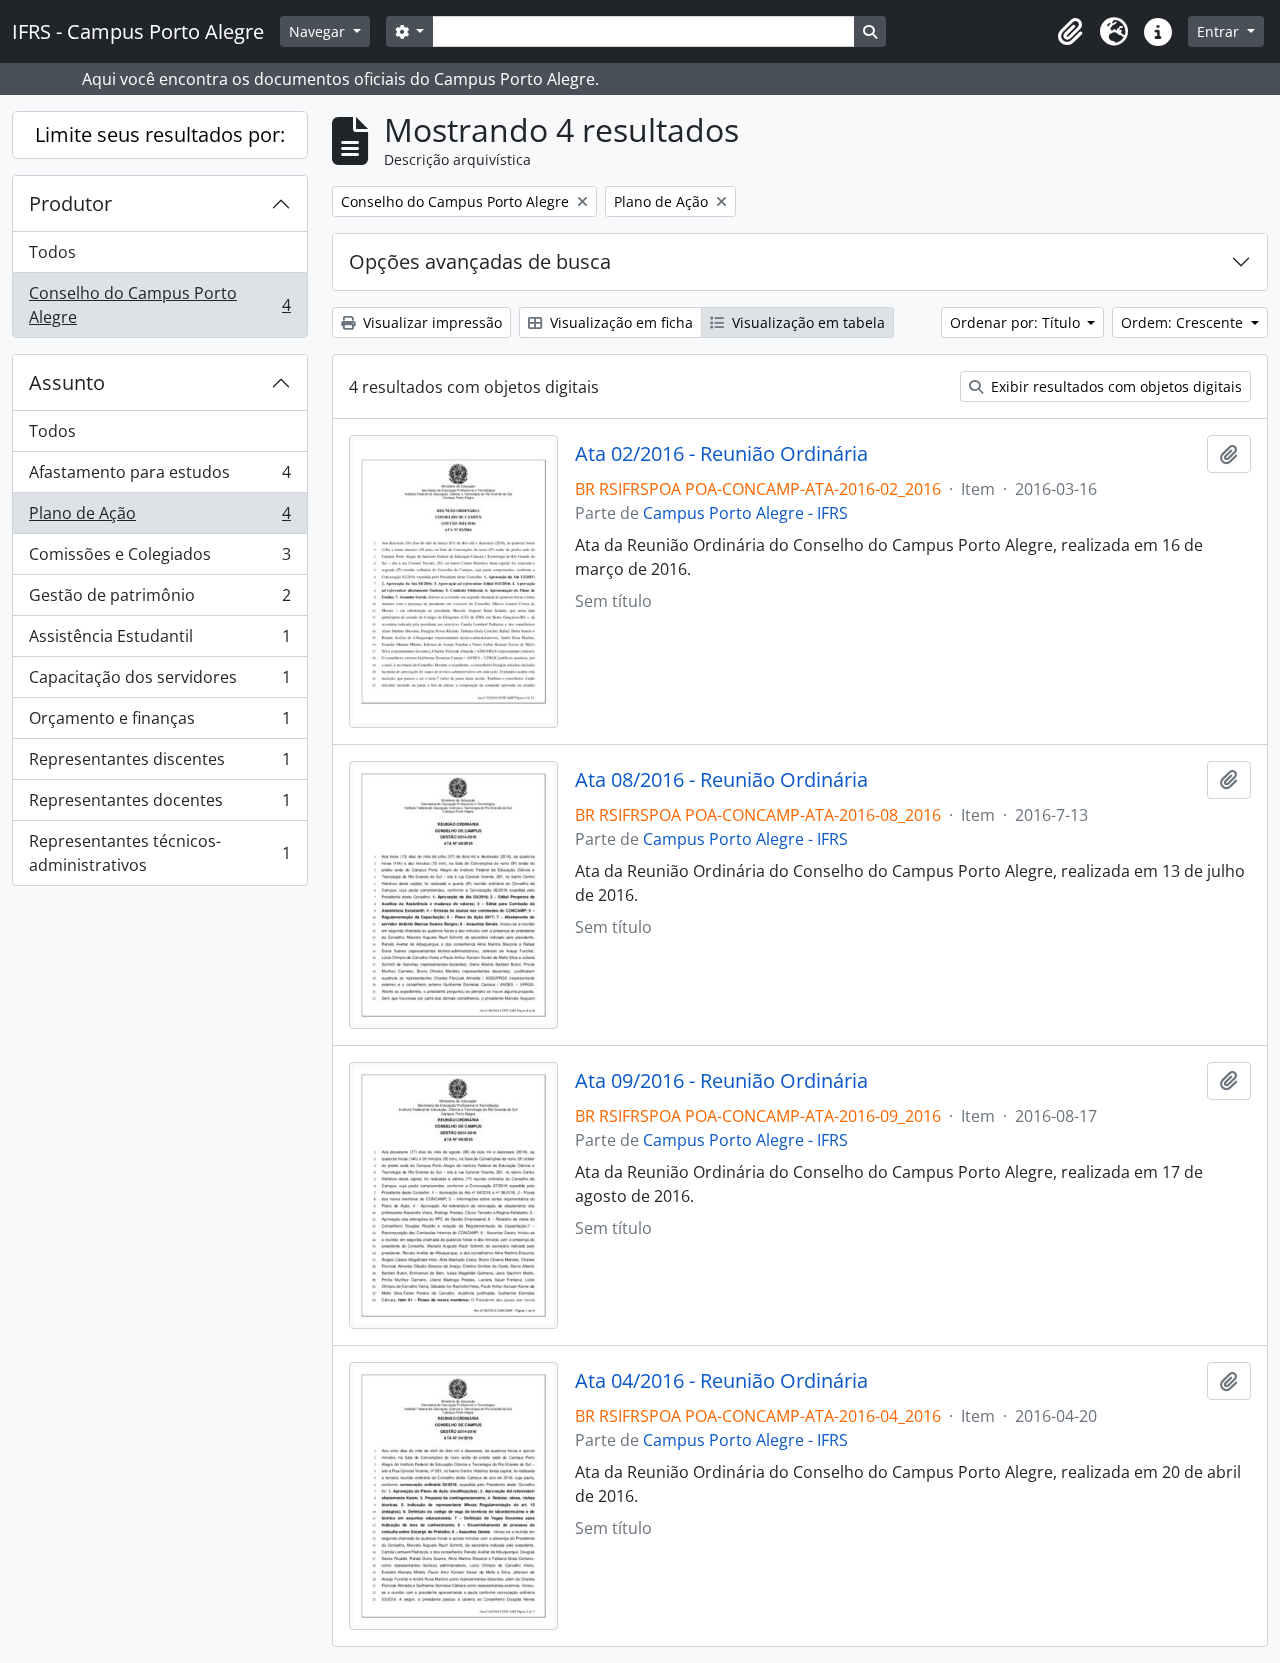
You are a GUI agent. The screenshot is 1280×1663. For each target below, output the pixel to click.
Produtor (70, 203)
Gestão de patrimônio (159, 600)
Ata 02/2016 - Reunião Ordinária (721, 454)
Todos (52, 252)
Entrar (1220, 31)
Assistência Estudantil (159, 641)
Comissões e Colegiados (159, 559)
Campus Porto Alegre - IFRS (745, 513)
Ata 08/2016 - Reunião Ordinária (721, 780)
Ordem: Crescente (1184, 322)
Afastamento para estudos (159, 477)
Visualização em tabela (806, 322)
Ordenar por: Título (1017, 322)
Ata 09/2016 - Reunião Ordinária (721, 1081)
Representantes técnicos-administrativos (159, 853)
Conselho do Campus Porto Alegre (159, 305)
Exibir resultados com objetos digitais (1114, 386)
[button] (1070, 32)
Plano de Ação (159, 518)
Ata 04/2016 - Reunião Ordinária (721, 1381)
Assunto (67, 382)
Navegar (319, 31)
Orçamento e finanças (159, 723)
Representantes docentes (159, 805)
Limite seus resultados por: (160, 134)
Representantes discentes (159, 764)
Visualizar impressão (430, 322)
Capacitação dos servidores (159, 682)
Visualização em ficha (619, 322)
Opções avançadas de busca (480, 261)
